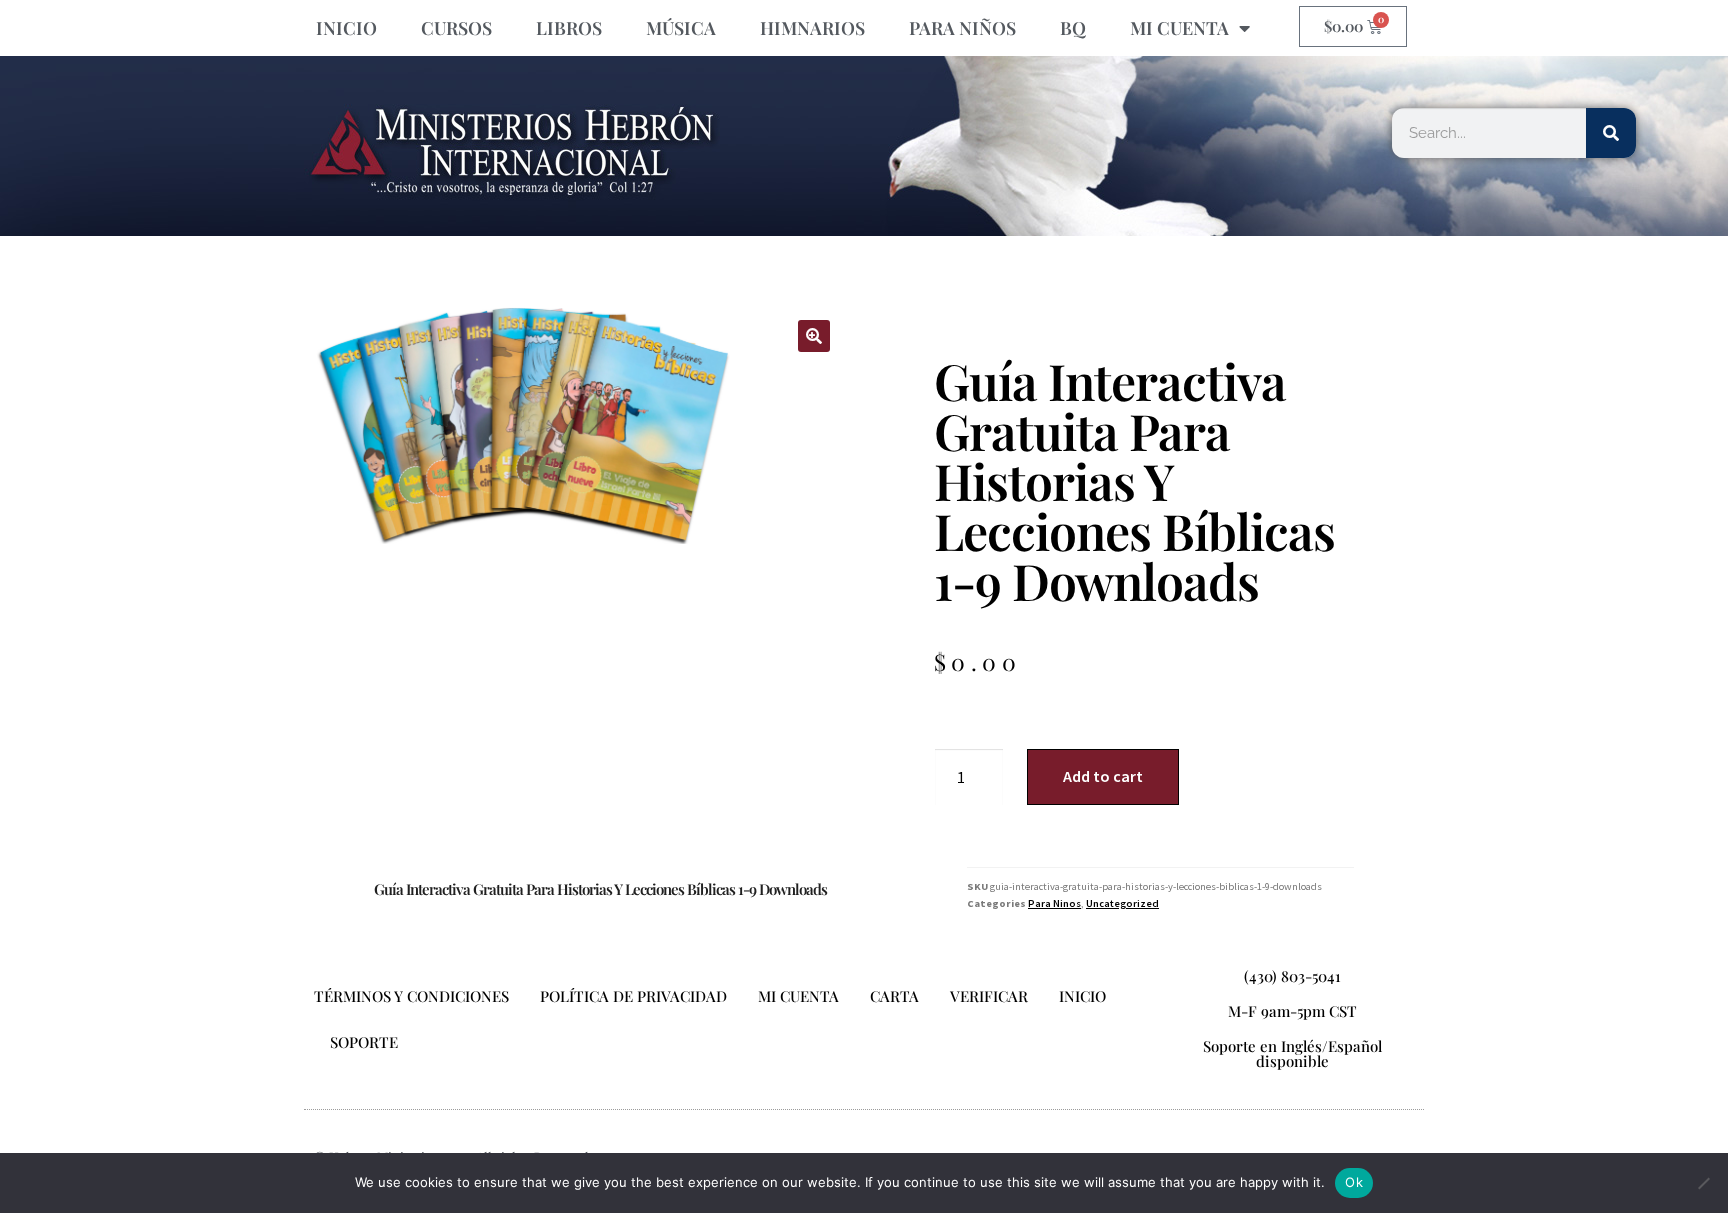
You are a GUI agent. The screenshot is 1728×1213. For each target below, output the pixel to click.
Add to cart (1103, 776)
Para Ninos (1054, 903)
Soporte (364, 1042)
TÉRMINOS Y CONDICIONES (411, 996)
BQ (1073, 28)
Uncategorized (1122, 903)
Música (681, 28)
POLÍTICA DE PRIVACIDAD (633, 996)
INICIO (346, 28)
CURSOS (456, 28)
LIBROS (569, 28)
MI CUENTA (1179, 28)
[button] (814, 336)
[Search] (1611, 133)
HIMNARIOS (812, 28)
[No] (1703, 1183)
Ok (1354, 1182)
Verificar (989, 996)
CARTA (894, 996)
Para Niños (962, 28)
